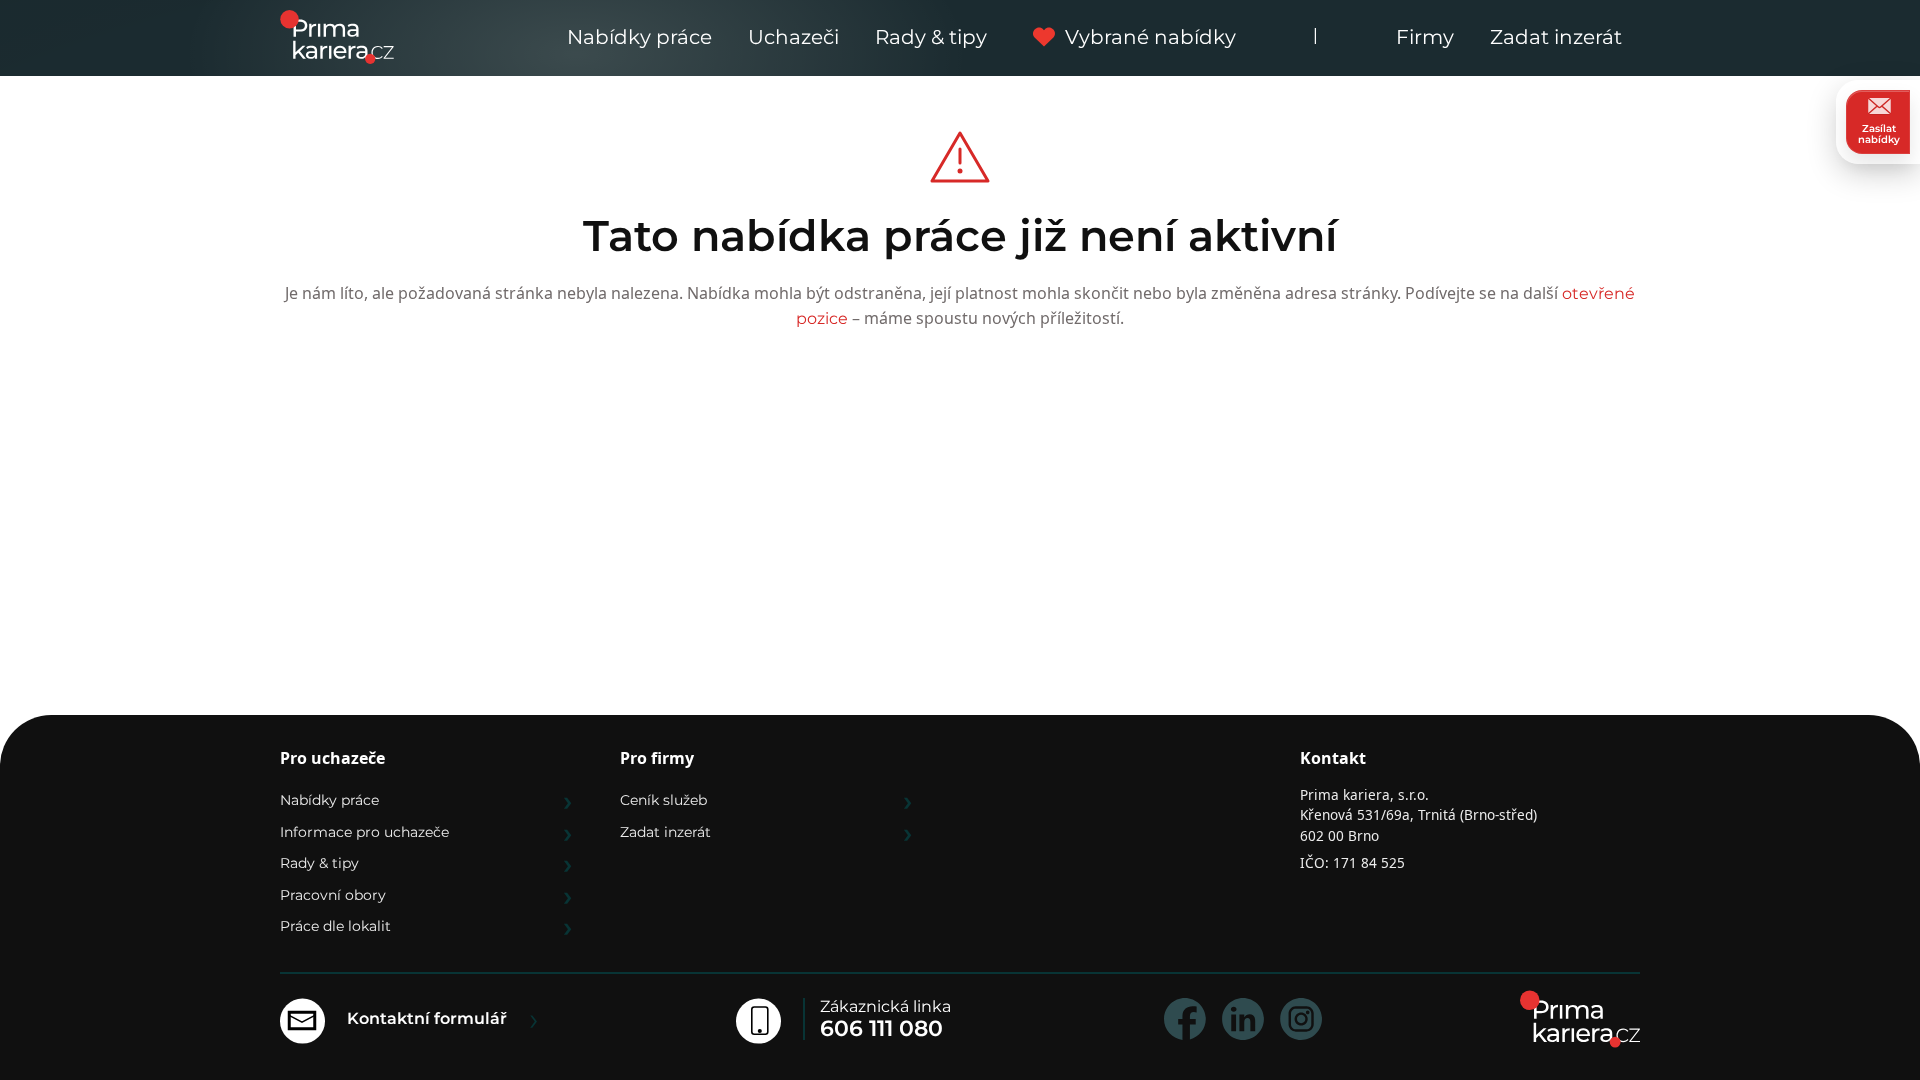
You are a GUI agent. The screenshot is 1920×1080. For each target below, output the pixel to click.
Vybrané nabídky (1150, 37)
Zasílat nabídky (1879, 134)
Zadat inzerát (1556, 37)
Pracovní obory (333, 895)
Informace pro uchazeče (364, 832)
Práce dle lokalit (335, 926)
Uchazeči (793, 37)
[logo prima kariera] (337, 35)
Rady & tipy (931, 37)
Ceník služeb (663, 800)
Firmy (1425, 37)
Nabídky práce (639, 37)
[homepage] (1580, 1019)
